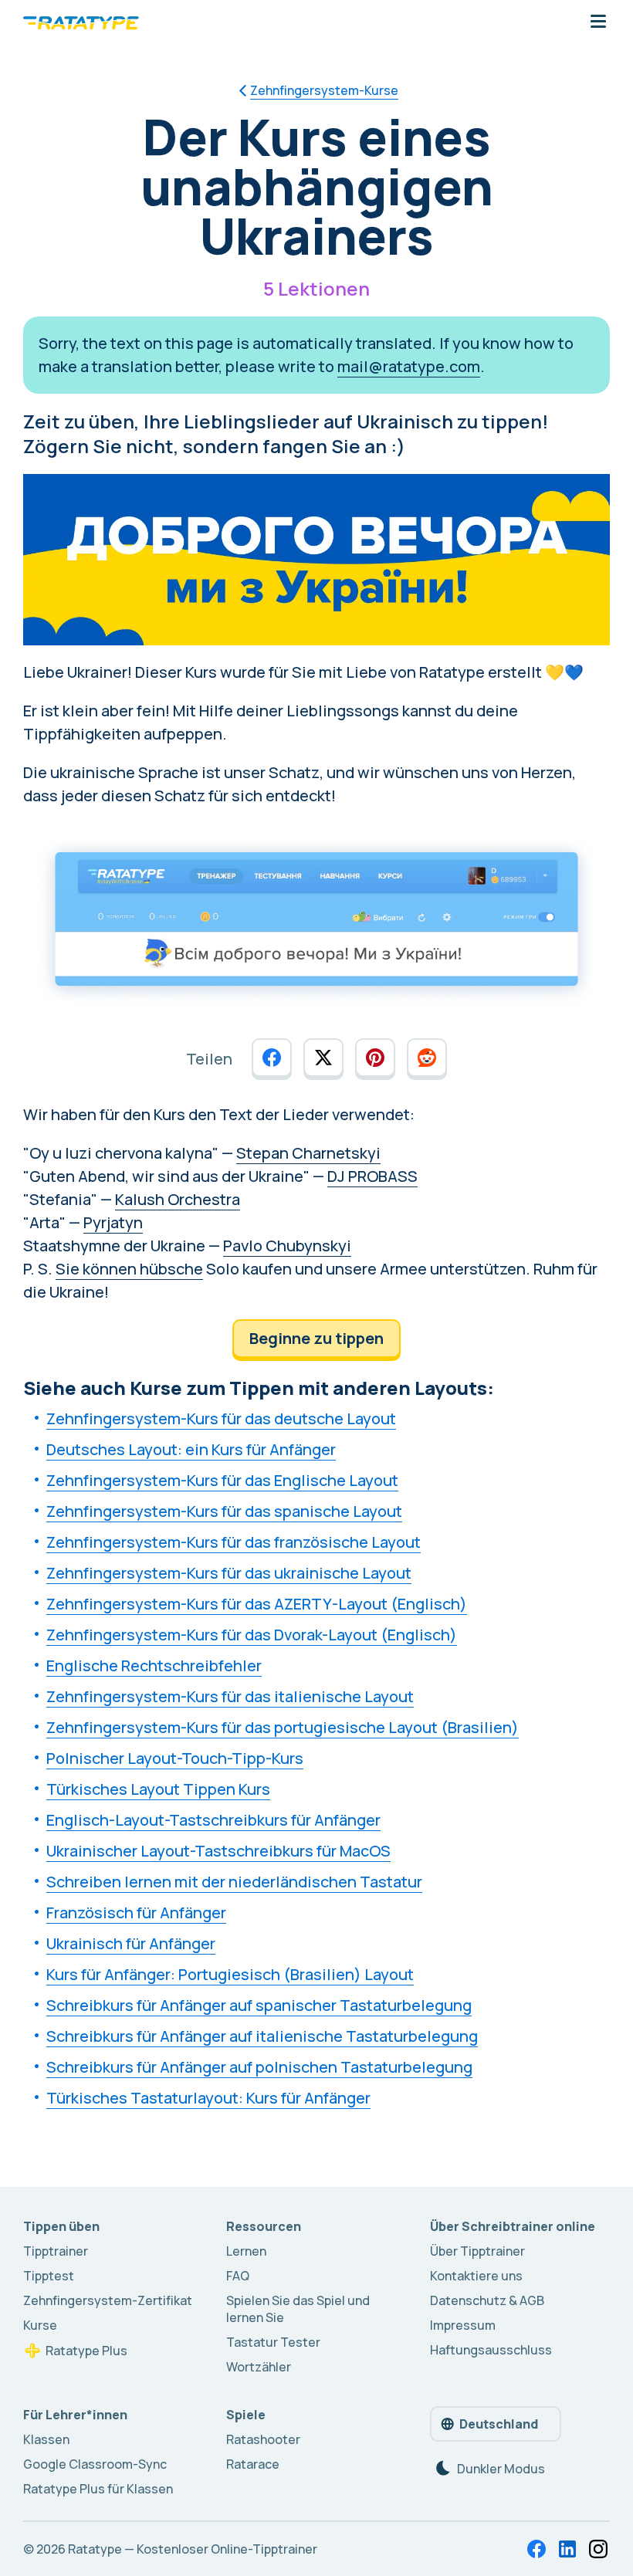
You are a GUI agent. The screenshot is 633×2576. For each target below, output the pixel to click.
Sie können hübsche (129, 1269)
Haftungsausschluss (491, 2350)
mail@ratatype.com (409, 366)
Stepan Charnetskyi (308, 1153)
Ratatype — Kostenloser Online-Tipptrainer (193, 2549)
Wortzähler (259, 2367)
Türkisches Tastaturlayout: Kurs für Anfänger (208, 2098)
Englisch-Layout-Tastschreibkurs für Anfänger (213, 1820)
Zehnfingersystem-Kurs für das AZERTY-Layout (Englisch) (257, 1604)
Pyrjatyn (113, 1222)
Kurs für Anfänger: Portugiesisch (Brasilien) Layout (230, 1974)
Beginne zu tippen (316, 1338)
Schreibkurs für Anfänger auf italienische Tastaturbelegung (262, 2036)
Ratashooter (263, 2439)
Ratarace (253, 2464)
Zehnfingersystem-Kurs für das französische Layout (234, 1542)
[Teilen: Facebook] (272, 1058)
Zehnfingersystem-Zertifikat (108, 2300)
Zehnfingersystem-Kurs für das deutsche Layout (221, 1418)
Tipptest (49, 2276)
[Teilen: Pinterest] (375, 1058)
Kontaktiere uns (476, 2276)
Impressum (463, 2325)
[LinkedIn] (567, 2549)
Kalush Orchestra (178, 1199)
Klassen (46, 2439)
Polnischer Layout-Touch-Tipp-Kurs (175, 1758)
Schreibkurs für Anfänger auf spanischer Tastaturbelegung (259, 2005)
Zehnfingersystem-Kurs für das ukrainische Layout (229, 1573)
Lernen (246, 2251)
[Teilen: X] (323, 1058)
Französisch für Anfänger (136, 1913)
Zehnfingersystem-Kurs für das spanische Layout (224, 1511)
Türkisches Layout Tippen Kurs (158, 1789)
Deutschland (499, 2424)
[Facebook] (537, 2549)
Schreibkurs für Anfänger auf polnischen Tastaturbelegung (259, 2067)
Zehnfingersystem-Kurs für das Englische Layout (222, 1480)
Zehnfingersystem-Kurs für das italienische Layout (230, 1696)
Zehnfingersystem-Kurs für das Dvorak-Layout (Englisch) (252, 1635)
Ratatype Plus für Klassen (98, 2489)
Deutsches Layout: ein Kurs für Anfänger (191, 1449)
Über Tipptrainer (477, 2251)
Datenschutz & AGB (487, 2300)
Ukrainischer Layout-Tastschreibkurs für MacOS (218, 1851)
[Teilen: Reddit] (427, 1058)
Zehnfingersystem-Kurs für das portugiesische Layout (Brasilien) (283, 1727)
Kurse (40, 2325)
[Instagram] (598, 2549)
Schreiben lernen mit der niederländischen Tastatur (234, 1882)
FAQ (238, 2276)
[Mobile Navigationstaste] (598, 22)
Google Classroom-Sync (95, 2464)
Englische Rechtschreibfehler (154, 1665)
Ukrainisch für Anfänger (131, 1943)
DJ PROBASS (372, 1176)
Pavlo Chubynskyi (287, 1246)
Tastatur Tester (273, 2342)
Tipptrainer (56, 2251)
